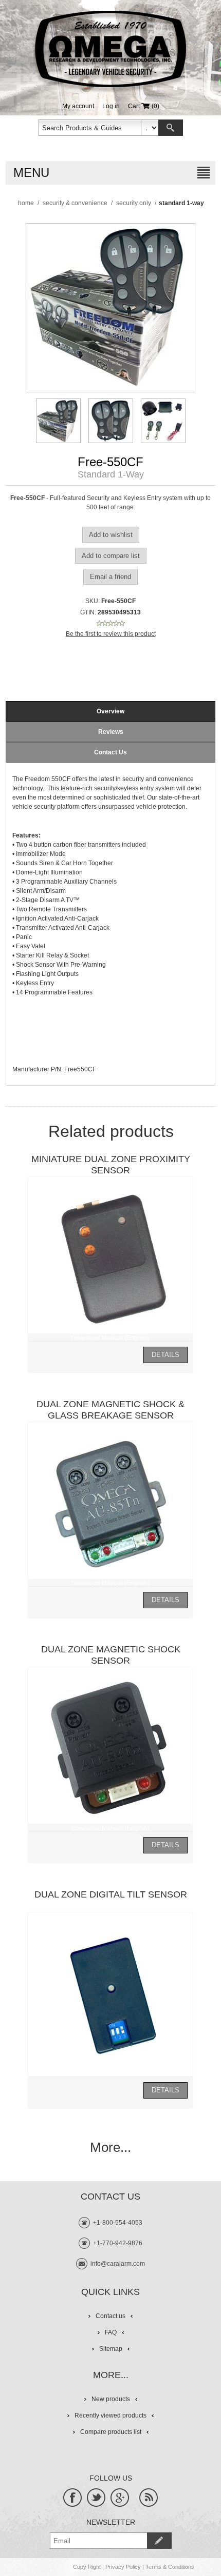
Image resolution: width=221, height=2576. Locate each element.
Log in (111, 106)
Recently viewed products (110, 2415)
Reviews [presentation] (111, 732)
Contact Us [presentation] (110, 752)
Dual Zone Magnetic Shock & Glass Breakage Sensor (110, 1410)
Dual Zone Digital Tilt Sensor (111, 1894)
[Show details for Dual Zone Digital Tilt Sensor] (110, 1994)
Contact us (110, 2316)
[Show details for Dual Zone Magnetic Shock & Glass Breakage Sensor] (110, 1504)
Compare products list (111, 2432)
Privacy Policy (123, 2567)
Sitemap (111, 2349)
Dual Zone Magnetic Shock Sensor (111, 1655)
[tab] (111, 711)
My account (78, 106)
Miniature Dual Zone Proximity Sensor (111, 1165)
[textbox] (90, 128)
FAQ (111, 2332)
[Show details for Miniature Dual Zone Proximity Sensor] (110, 1259)
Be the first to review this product (111, 634)
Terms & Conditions (170, 2567)
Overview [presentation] (110, 711)
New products (111, 2399)
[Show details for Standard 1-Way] (58, 421)
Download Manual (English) (110, 1338)
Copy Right (87, 2567)
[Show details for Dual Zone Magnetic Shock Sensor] (110, 1749)
